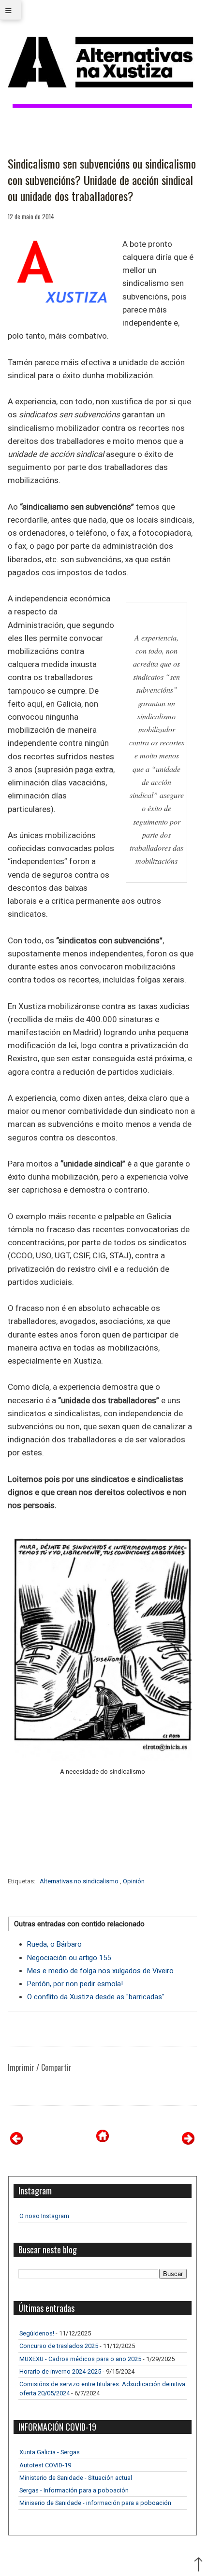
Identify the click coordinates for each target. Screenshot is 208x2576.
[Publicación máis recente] (16, 2142)
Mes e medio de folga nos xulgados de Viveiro (100, 1971)
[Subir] (198, 2565)
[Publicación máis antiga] (188, 2142)
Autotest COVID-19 (45, 2465)
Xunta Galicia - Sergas (50, 2452)
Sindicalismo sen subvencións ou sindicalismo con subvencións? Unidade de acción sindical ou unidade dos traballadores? (102, 180)
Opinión (134, 1881)
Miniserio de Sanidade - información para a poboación (95, 2503)
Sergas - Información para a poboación (74, 2490)
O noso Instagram (44, 2216)
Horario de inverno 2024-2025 (60, 2371)
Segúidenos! (37, 2333)
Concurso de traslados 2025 (59, 2346)
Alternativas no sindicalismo (80, 1881)
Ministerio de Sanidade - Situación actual (76, 2478)
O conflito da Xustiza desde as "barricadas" (96, 1997)
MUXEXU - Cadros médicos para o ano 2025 (80, 2359)
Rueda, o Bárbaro (54, 1944)
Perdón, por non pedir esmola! (75, 1984)
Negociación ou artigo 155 (69, 1958)
